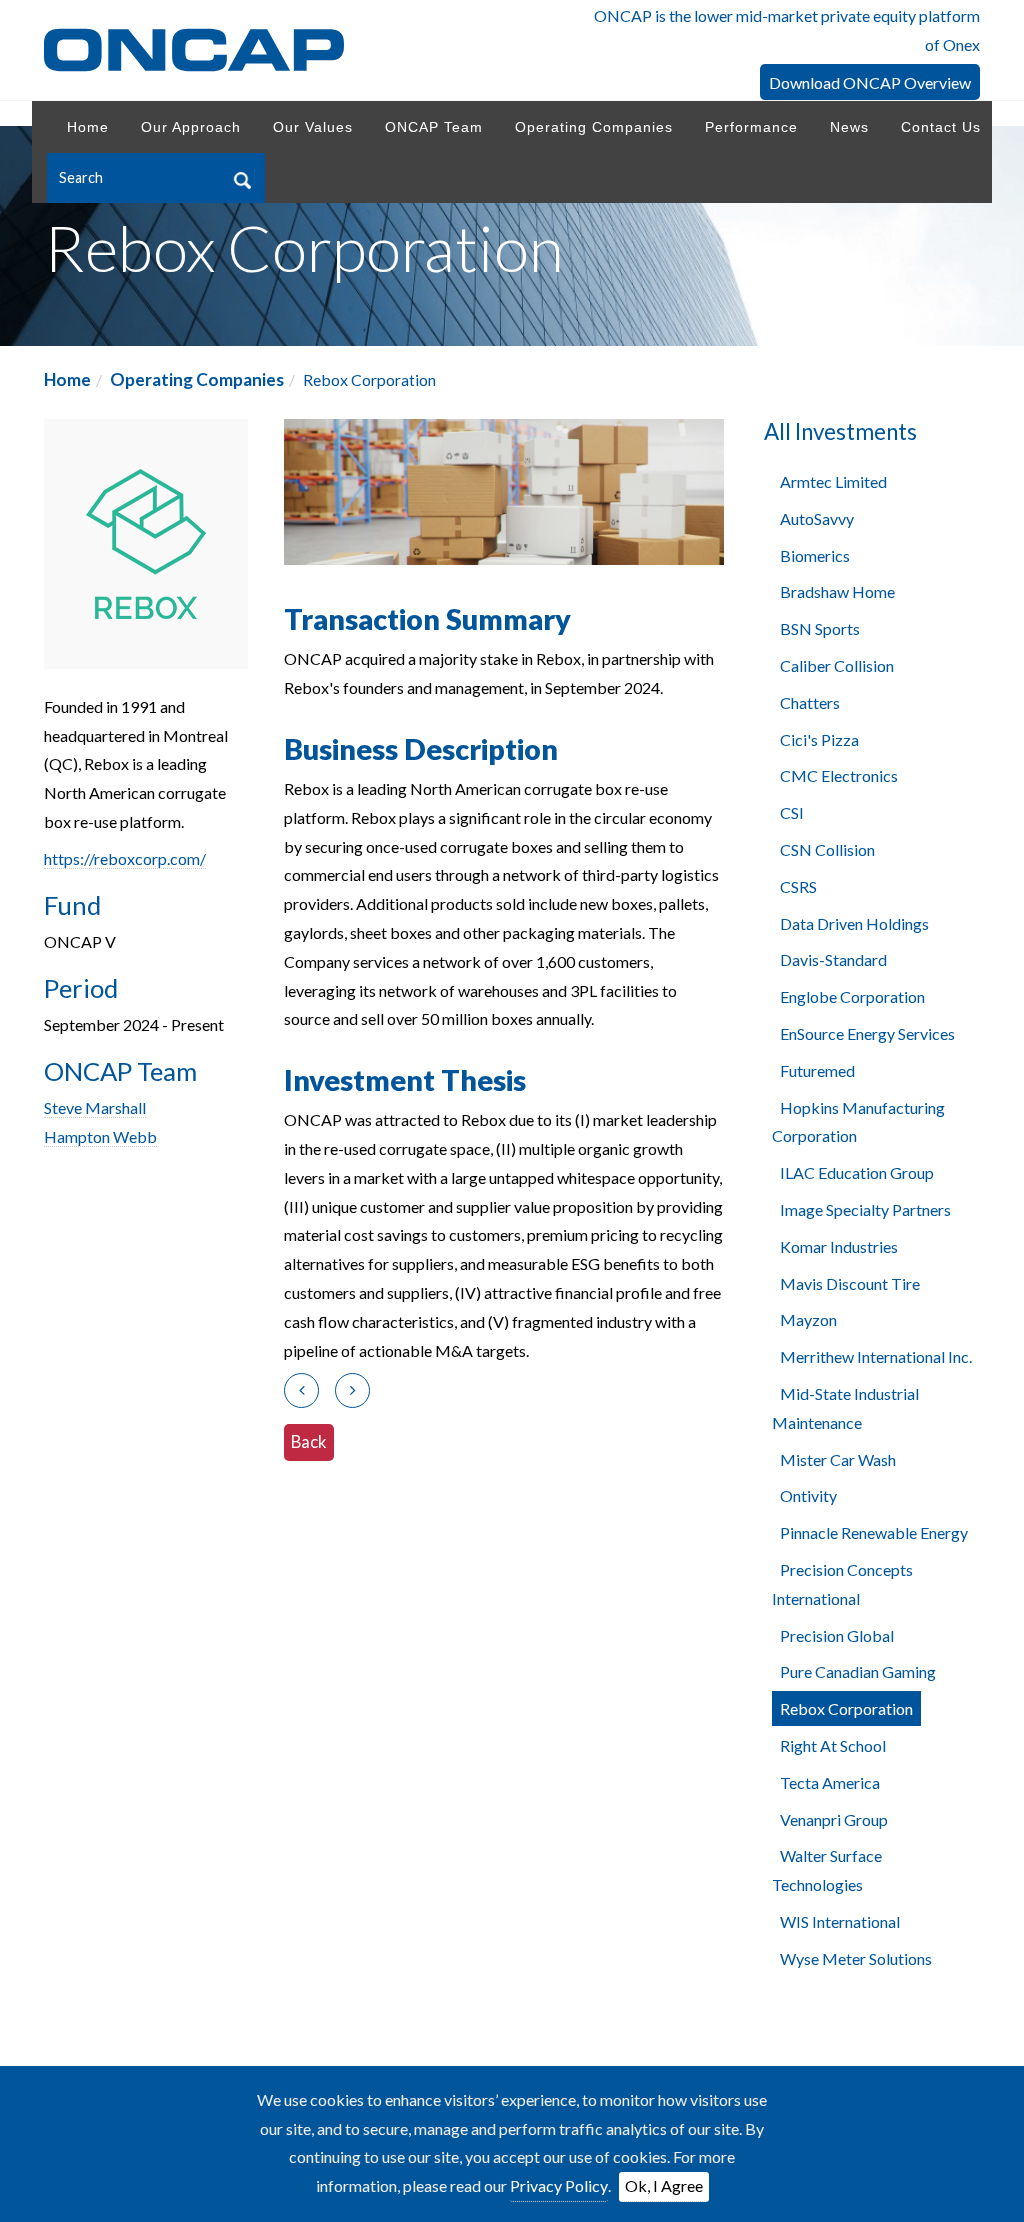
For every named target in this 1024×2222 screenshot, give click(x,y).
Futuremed (817, 1070)
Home (67, 379)
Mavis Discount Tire (850, 1283)
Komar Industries (839, 1246)
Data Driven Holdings (854, 923)
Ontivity (808, 1495)
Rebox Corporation (846, 1708)
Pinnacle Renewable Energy (874, 1532)
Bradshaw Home (837, 591)
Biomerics (815, 555)
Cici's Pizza (819, 739)
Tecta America (830, 1782)
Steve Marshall (95, 1107)
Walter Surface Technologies (827, 1870)
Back (309, 1441)
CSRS (798, 886)
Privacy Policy (559, 2185)
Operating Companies (197, 379)
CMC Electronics (839, 775)
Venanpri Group (834, 1819)
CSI (792, 812)
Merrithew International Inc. (876, 1356)
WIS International (840, 1921)
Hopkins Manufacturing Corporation (858, 1122)
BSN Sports (820, 628)
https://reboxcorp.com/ (125, 858)
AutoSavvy (817, 518)
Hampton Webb (100, 1136)
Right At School (833, 1745)
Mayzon (808, 1319)
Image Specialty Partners (865, 1209)
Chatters (810, 702)
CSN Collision (827, 849)
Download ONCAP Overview (870, 82)
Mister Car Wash (838, 1459)
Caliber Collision (837, 665)
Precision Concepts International (842, 1584)
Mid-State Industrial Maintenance (845, 1408)
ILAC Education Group (857, 1172)
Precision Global (837, 1635)
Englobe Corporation (852, 996)
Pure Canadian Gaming (858, 1671)
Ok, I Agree (664, 2185)
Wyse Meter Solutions (856, 1958)
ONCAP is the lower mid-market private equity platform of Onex (787, 30)
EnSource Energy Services (867, 1033)
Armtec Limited (833, 481)
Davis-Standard (833, 959)
